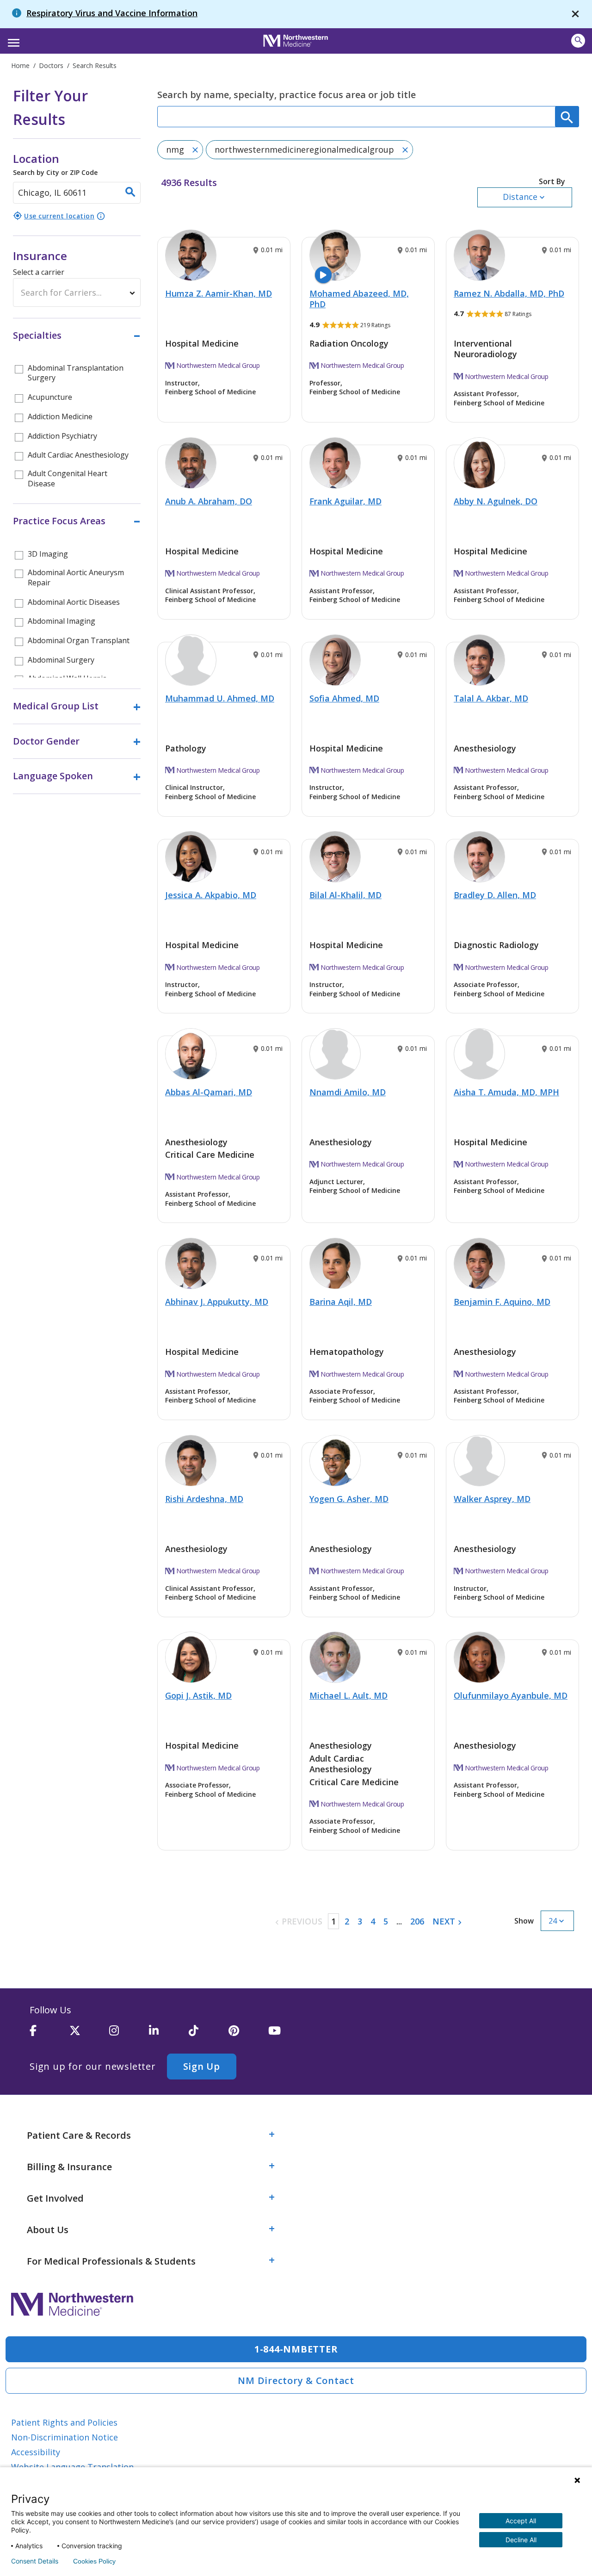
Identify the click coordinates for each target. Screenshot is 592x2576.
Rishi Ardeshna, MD (204, 1499)
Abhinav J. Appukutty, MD (217, 1302)
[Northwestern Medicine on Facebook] (49, 2035)
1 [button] (333, 1921)
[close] (575, 14)
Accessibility (36, 2452)
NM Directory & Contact (296, 2380)
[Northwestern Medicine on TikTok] (209, 2035)
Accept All (521, 2521)
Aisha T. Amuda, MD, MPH (506, 1092)
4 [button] (373, 1921)
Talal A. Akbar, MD (491, 698)
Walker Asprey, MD (492, 1499)
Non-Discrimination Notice (65, 2437)
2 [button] (347, 1921)
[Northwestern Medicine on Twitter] (89, 2035)
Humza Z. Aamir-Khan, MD (219, 293)
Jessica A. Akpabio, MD (211, 895)
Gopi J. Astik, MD (198, 1695)
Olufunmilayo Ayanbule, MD (511, 1695)
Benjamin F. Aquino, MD (502, 1302)
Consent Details (35, 2561)
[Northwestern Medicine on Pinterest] (248, 2035)
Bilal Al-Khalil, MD (345, 895)
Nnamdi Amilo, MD (348, 1092)
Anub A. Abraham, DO (209, 501)
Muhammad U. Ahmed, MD (220, 698)
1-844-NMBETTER (296, 2349)
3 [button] (360, 1921)
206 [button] (417, 1921)
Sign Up (202, 2066)
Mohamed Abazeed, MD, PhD (359, 299)
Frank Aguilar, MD (345, 501)
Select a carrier (39, 272)
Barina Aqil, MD (341, 1302)
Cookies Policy (94, 2561)
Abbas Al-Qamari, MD (209, 1092)
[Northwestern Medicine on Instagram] (129, 2035)
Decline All (521, 2540)
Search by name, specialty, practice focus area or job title (287, 95)
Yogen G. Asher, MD (349, 1499)
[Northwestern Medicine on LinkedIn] (169, 2035)
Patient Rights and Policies (64, 2422)
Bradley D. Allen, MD (495, 895)
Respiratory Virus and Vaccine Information (112, 13)
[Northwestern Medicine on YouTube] (288, 2035)
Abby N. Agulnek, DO (496, 501)
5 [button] (386, 1921)
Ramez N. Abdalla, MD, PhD (509, 293)
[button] (12, 40)
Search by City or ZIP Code (55, 164)
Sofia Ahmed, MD (344, 698)
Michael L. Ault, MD (348, 1695)
